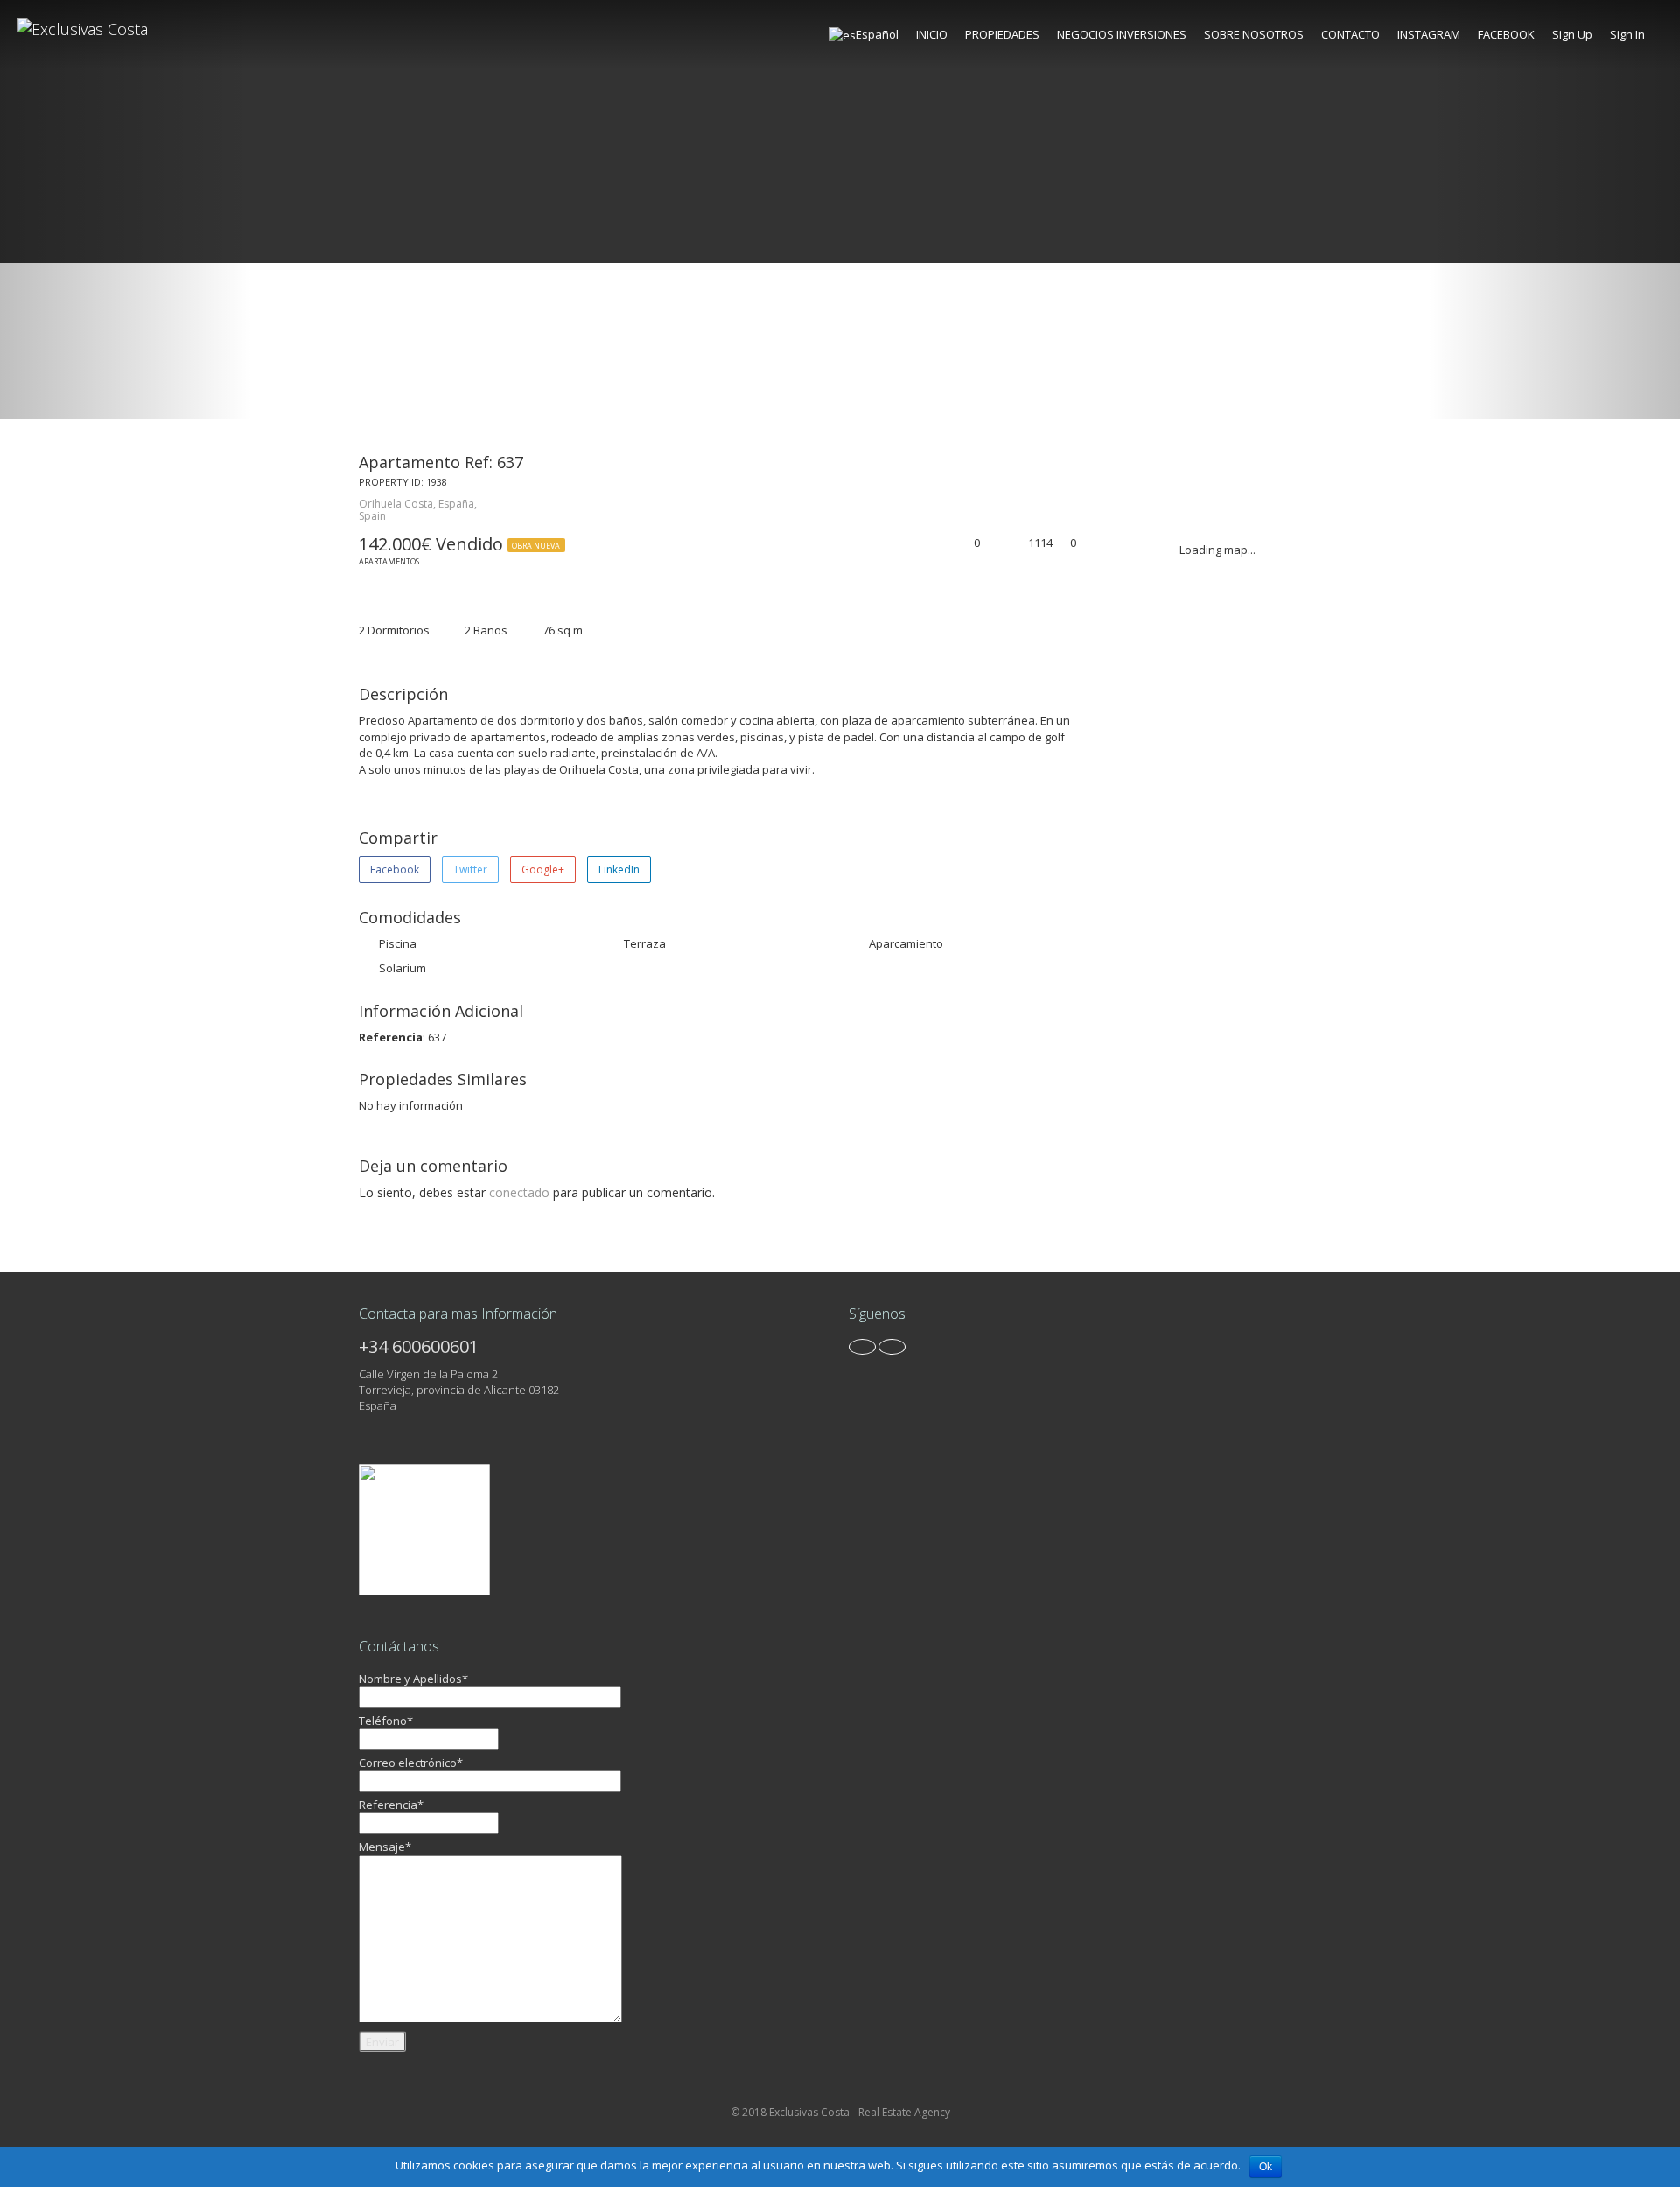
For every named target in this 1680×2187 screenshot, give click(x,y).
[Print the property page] (994, 544)
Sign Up (1572, 34)
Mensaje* (385, 1847)
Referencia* (391, 1805)
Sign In (1627, 34)
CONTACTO (1351, 34)
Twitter (470, 869)
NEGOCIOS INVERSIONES (1122, 34)
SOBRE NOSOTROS (1254, 34)
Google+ (543, 869)
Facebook (395, 869)
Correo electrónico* (411, 1763)
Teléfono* (386, 1721)
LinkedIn (619, 869)
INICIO (932, 34)
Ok (1266, 2167)
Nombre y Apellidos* (413, 1679)
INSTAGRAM (1429, 34)
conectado (519, 1192)
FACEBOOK (1506, 34)
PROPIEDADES (1002, 34)
